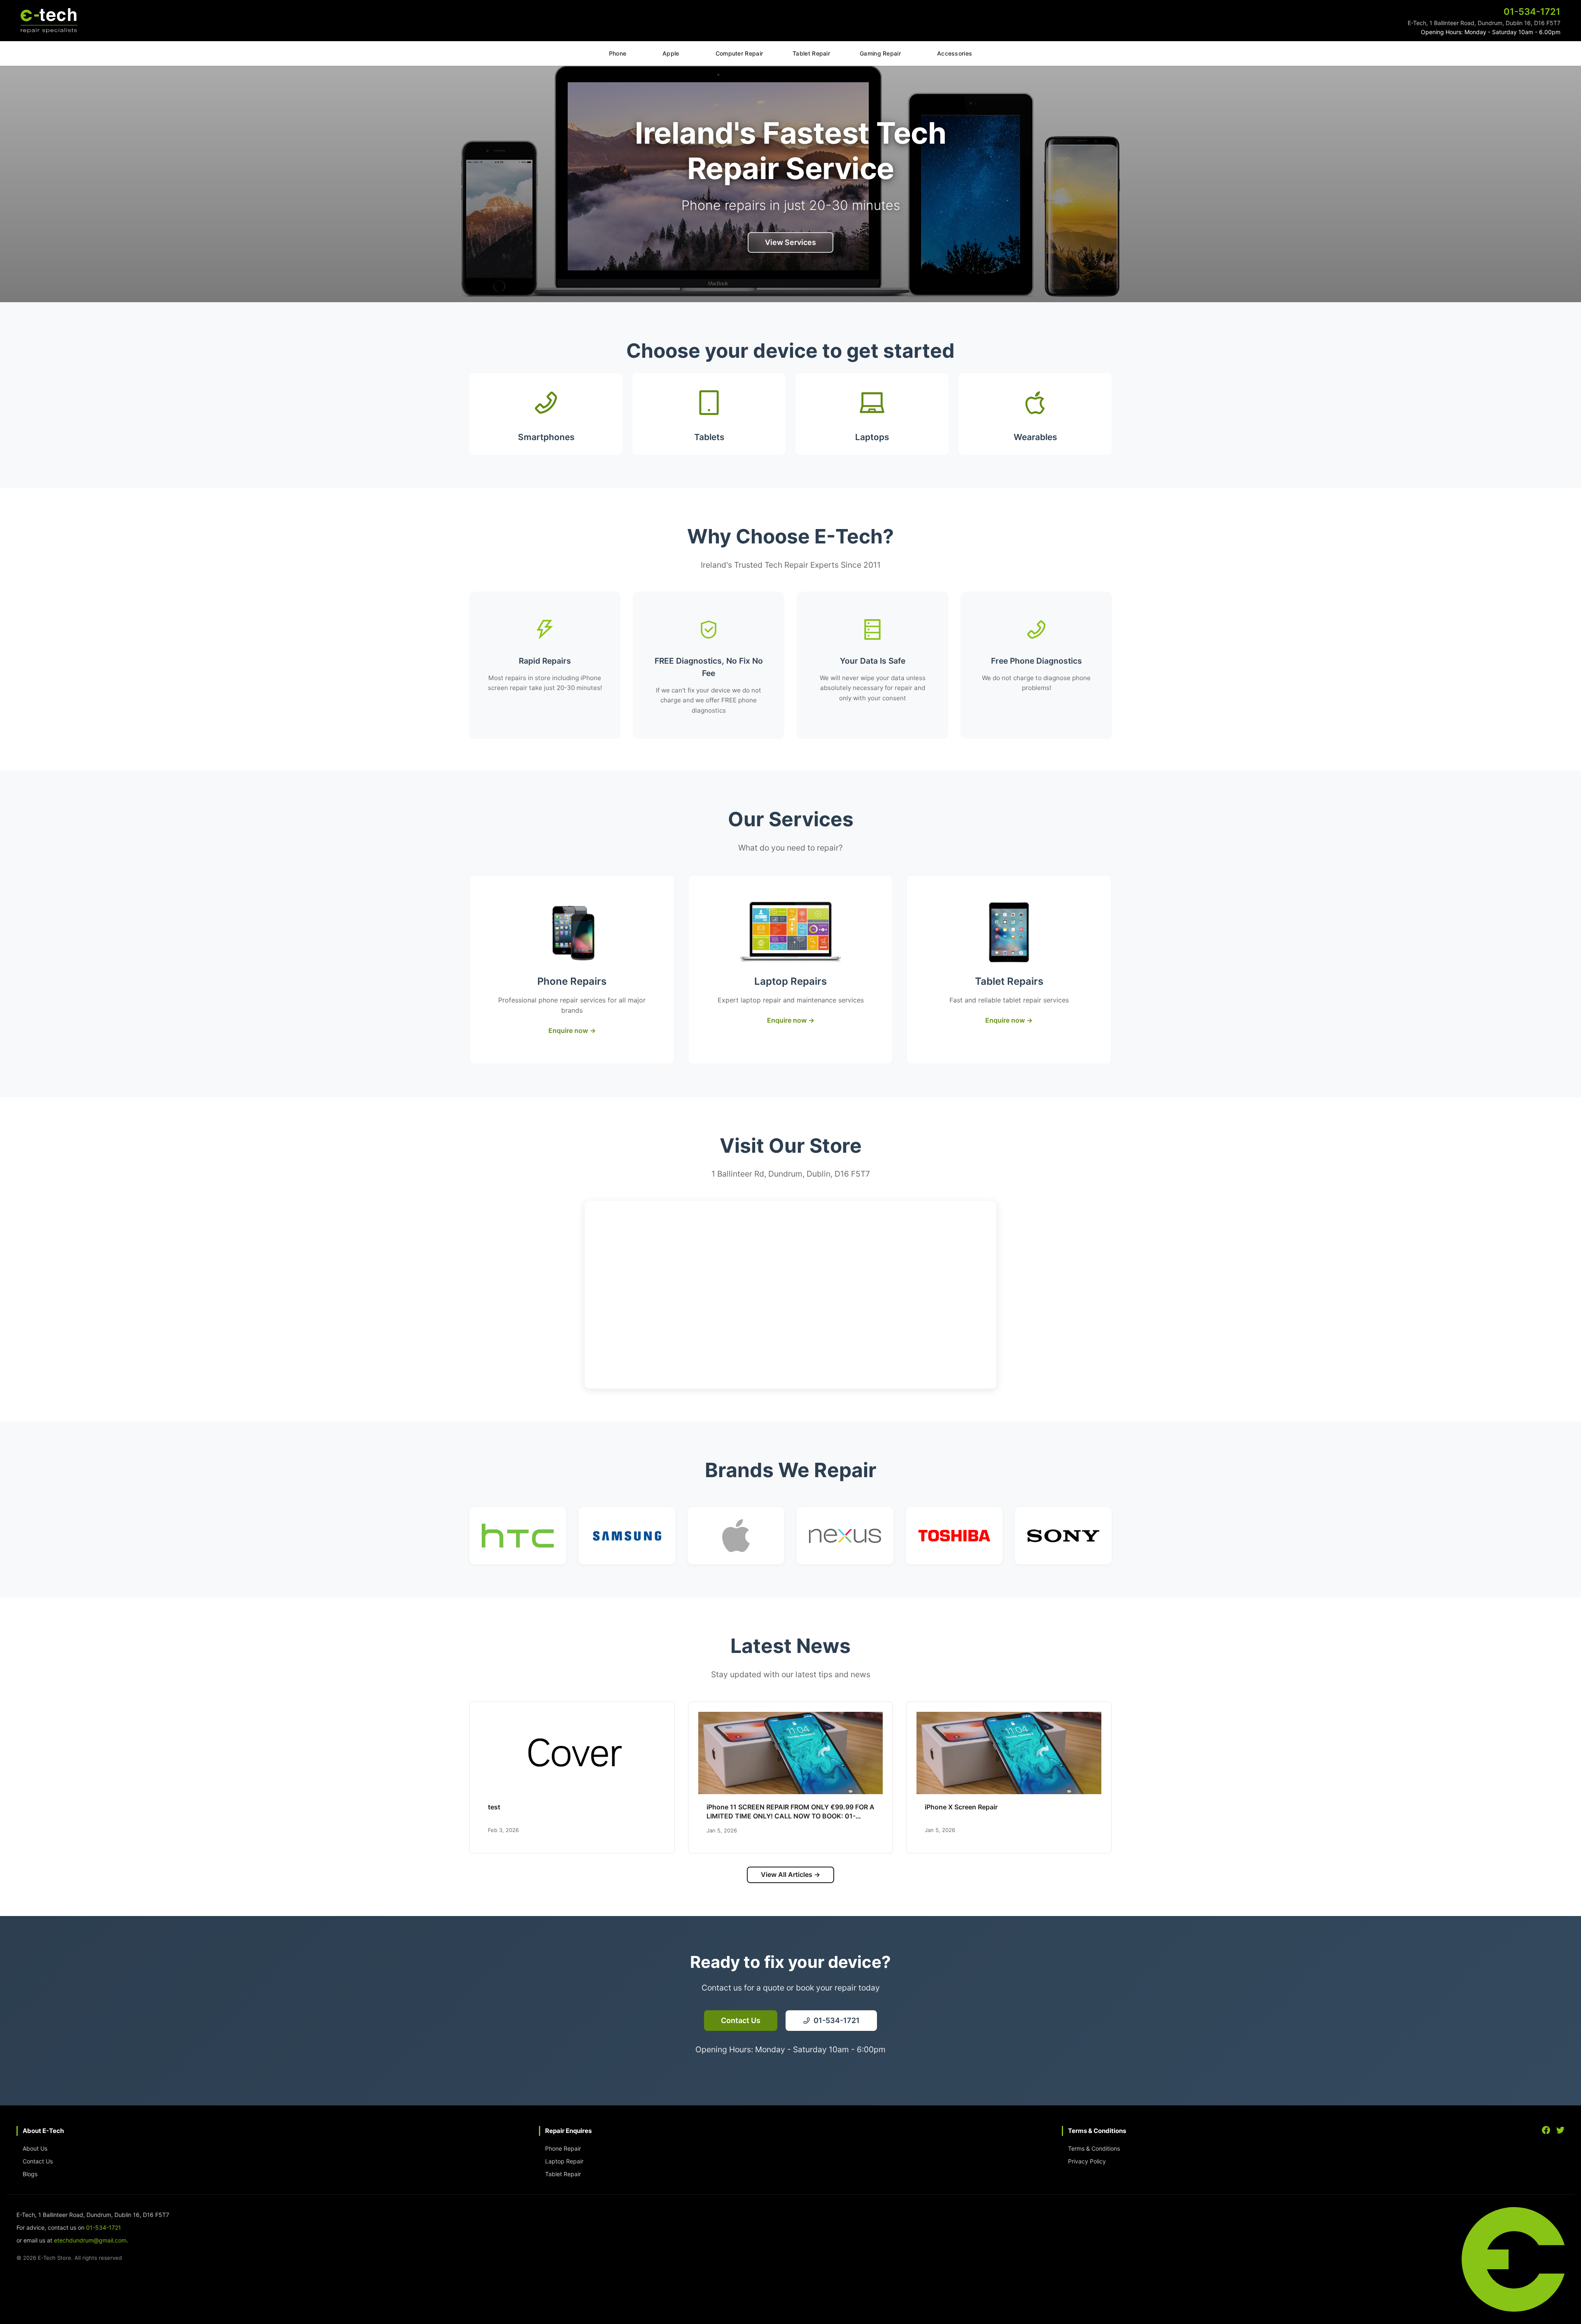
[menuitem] (618, 54)
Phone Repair (563, 2148)
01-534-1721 (104, 2227)
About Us (35, 2148)
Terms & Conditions (1094, 2148)
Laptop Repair (564, 2161)
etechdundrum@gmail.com (90, 2240)
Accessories (955, 53)
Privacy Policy (1087, 2161)
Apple (671, 53)
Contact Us (38, 2161)
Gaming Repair (880, 53)
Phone (618, 53)
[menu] (790, 54)
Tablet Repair (811, 53)
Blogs (30, 2174)
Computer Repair (739, 53)
